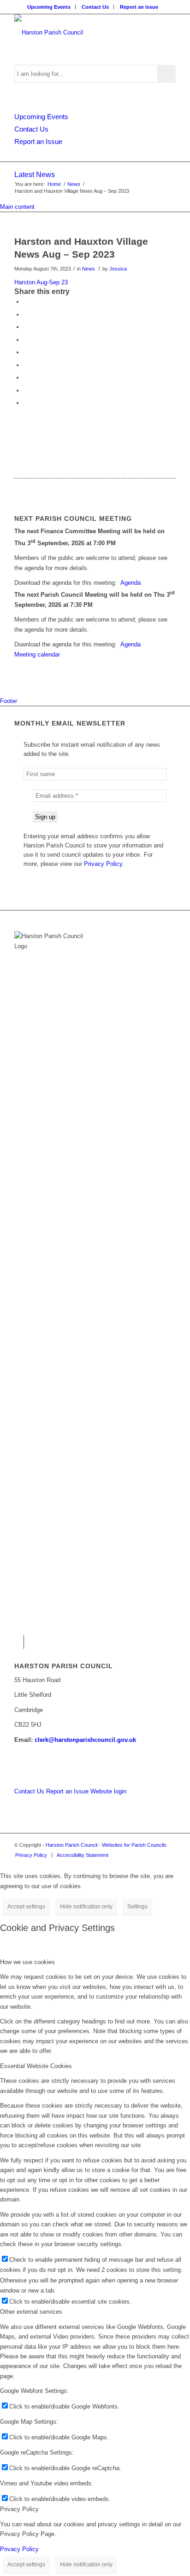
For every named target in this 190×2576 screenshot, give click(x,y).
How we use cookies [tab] (27, 1962)
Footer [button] (9, 701)
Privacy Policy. (104, 864)
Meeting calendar (37, 654)
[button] (26, 302)
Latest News (35, 175)
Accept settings (26, 1907)
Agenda (131, 583)
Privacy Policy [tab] (19, 2509)
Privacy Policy (19, 2549)
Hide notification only (86, 1907)
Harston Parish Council (71, 1845)
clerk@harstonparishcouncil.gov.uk (85, 1740)
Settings (137, 1907)
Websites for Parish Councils (134, 1845)
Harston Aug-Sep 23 (41, 282)
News (89, 269)
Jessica (118, 269)
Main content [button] (17, 207)
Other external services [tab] (31, 2312)
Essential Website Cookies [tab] (36, 2066)
